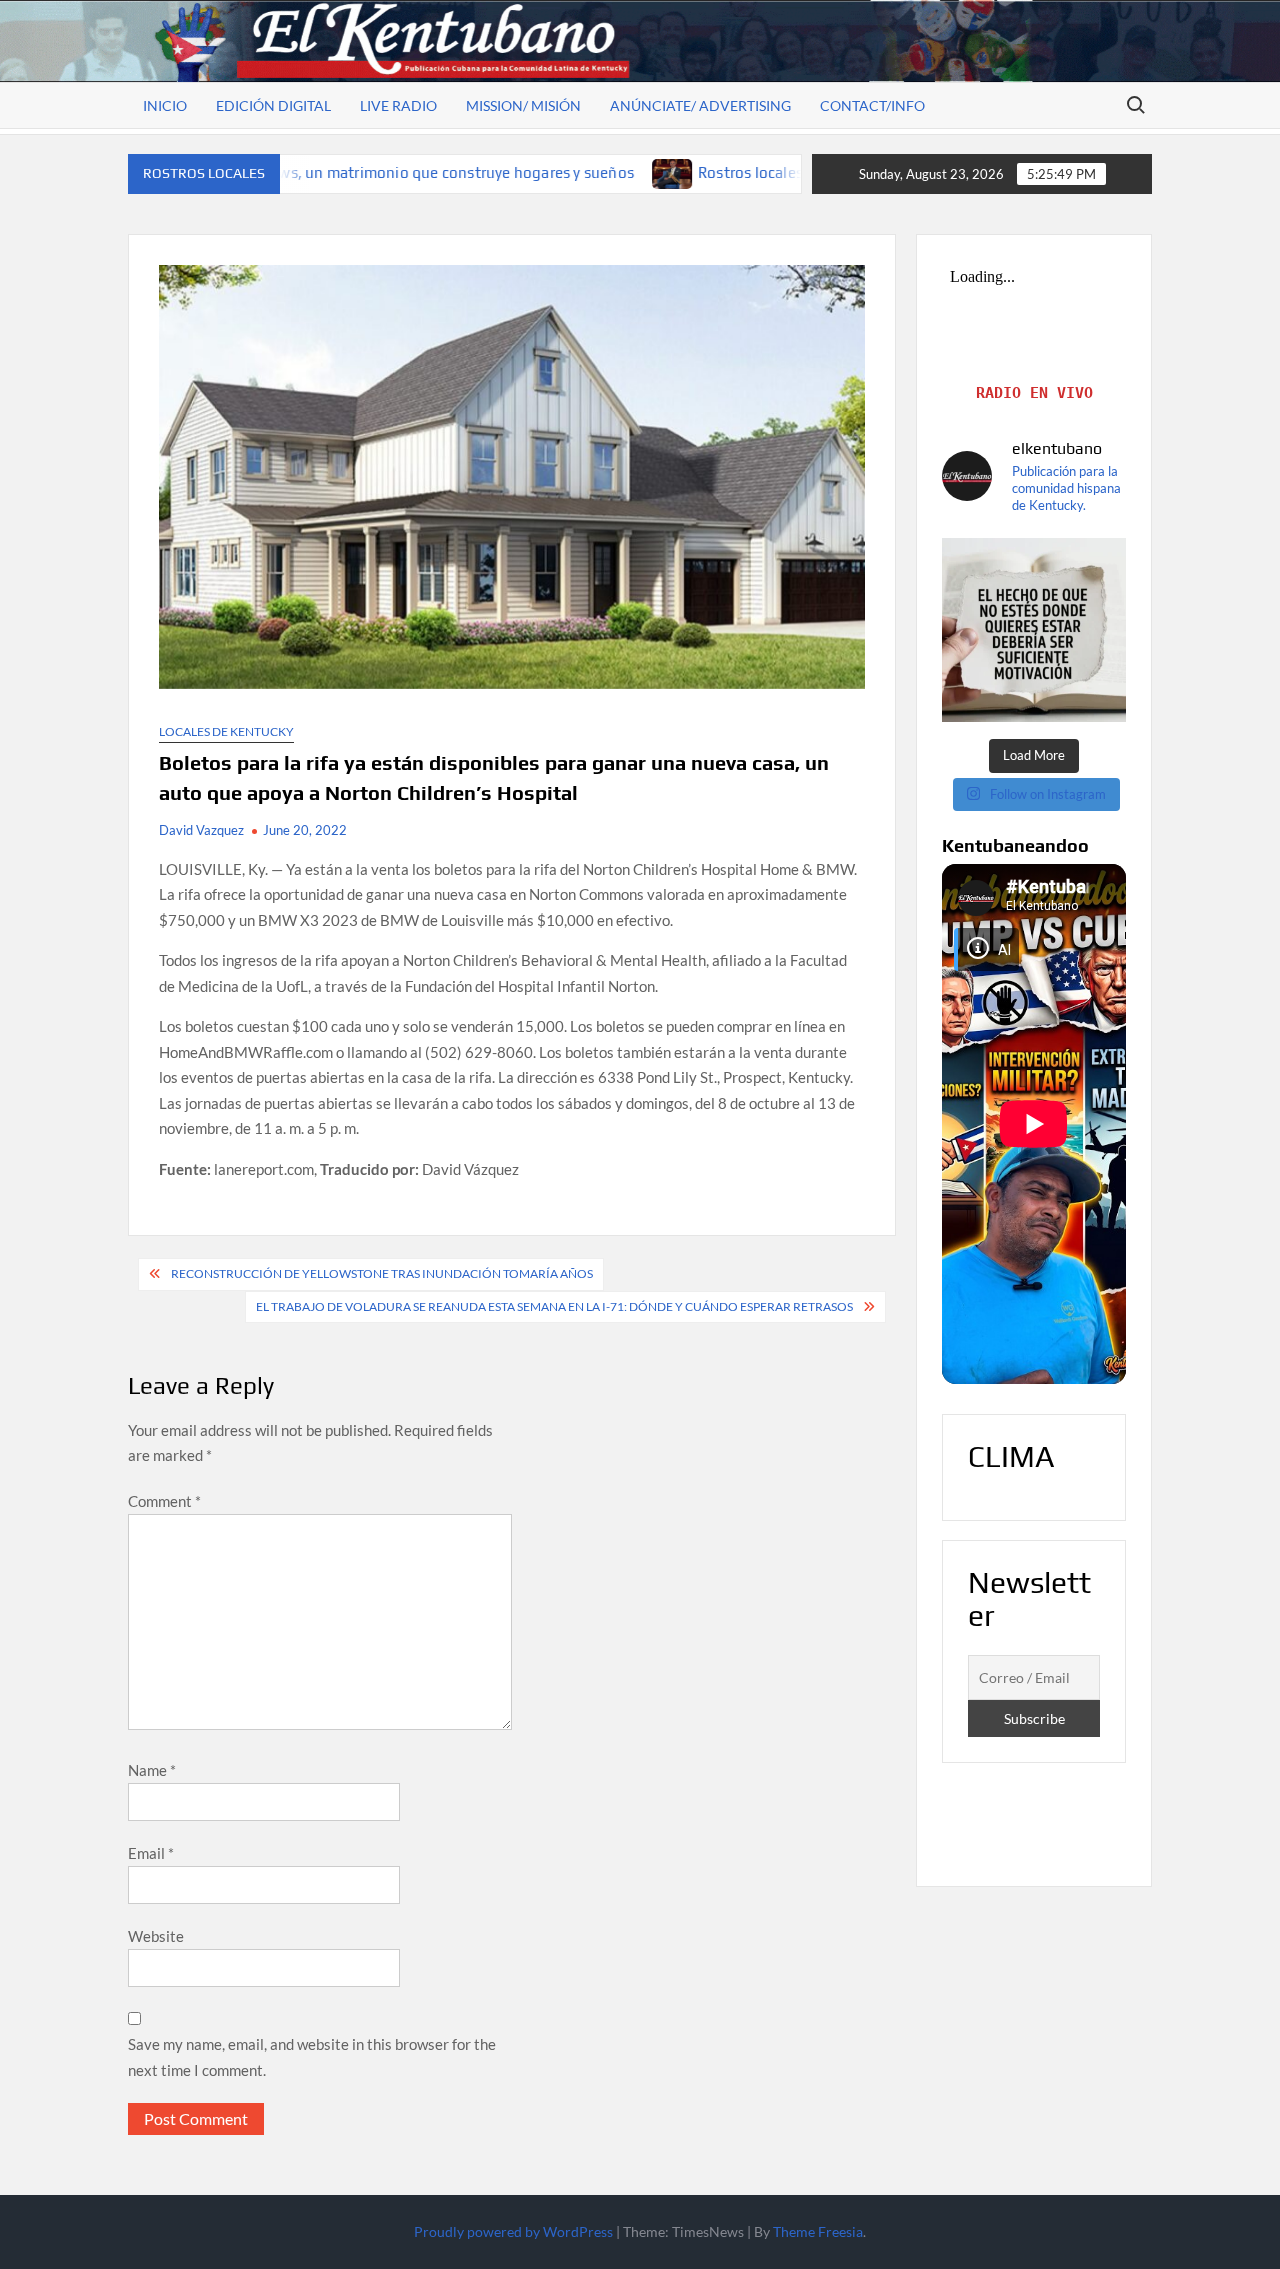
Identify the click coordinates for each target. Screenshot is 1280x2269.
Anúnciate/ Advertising (700, 105)
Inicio (165, 105)
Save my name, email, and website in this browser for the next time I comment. (312, 2057)
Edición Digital (273, 105)
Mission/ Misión (523, 105)
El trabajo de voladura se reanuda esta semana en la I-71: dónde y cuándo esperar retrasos (554, 1306)
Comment (164, 1501)
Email (151, 1853)
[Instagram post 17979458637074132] (1034, 630)
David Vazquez (201, 830)
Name (152, 1770)
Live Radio (398, 105)
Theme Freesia (818, 2231)
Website (156, 1936)
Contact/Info (872, 105)
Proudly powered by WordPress (513, 2231)
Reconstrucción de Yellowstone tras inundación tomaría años (382, 1273)
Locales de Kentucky (226, 731)
